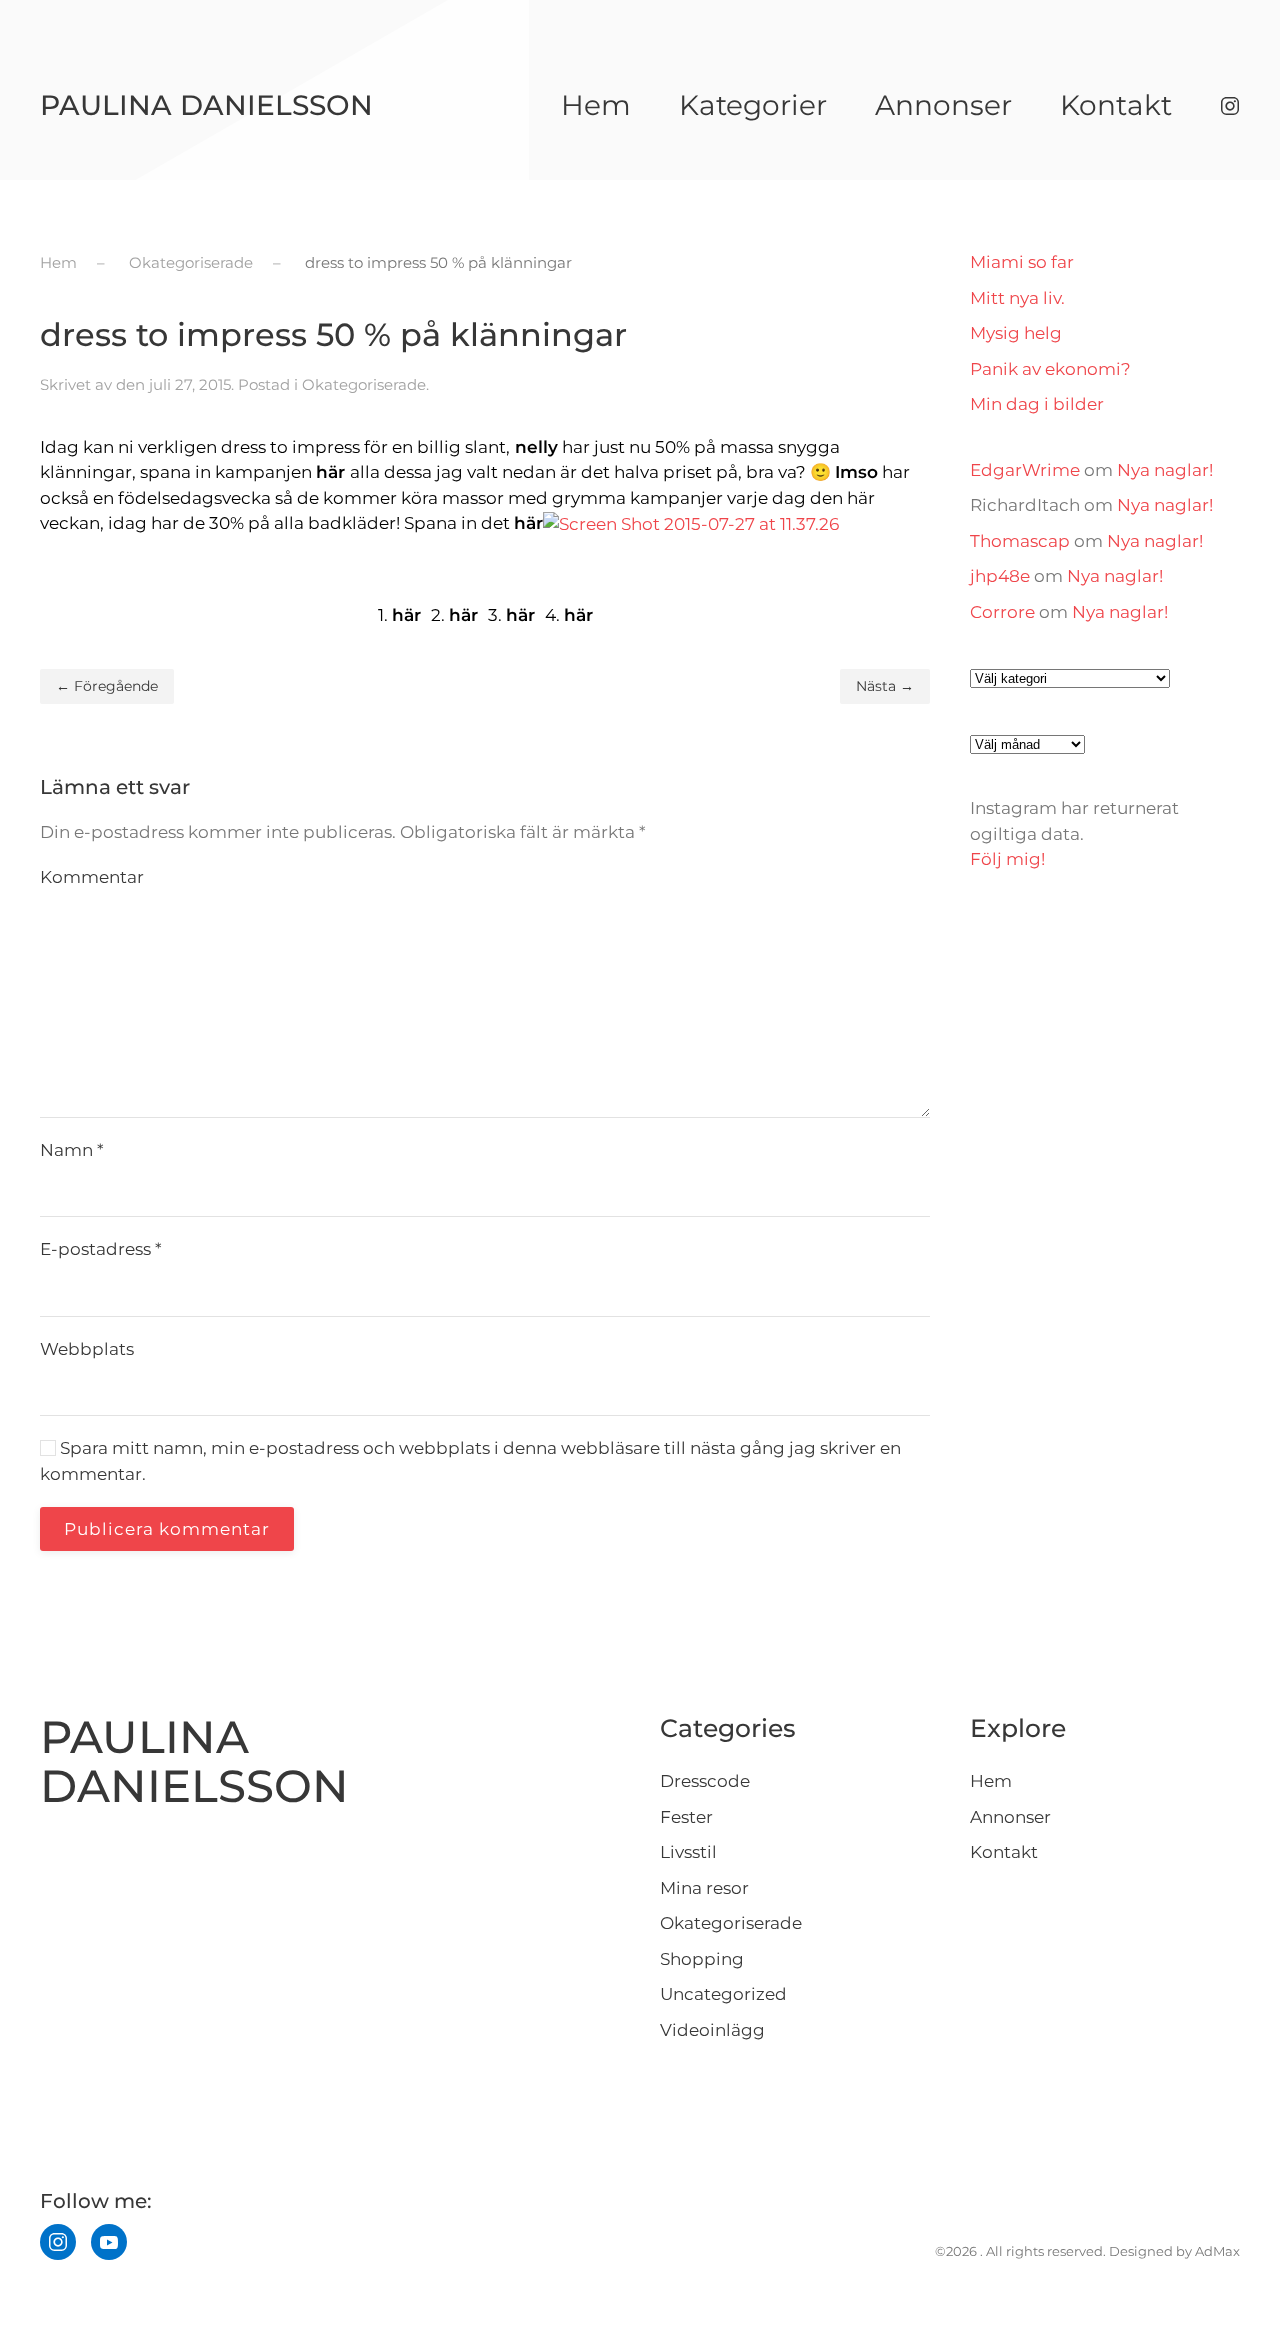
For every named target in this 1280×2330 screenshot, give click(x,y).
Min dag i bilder (1037, 404)
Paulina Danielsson (206, 105)
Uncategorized (723, 1994)
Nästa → (885, 686)
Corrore (1002, 612)
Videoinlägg (712, 2030)
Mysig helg (1016, 333)
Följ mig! (1007, 859)
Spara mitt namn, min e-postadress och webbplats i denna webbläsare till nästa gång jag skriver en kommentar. (470, 1461)
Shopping (702, 1959)
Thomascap (1020, 541)
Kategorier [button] (753, 105)
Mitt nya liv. (1017, 298)
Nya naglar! (1165, 470)
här (330, 472)
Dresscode (705, 1781)
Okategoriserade (364, 384)
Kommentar (92, 877)
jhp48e (1000, 576)
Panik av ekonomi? (1050, 369)
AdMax (1217, 2251)
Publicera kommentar (167, 1529)
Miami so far (1022, 262)
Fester (686, 1817)
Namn (72, 1150)
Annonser (943, 105)
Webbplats (87, 1349)
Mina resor (704, 1888)
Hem (596, 105)
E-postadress (101, 1249)
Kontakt (1116, 105)
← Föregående (107, 686)
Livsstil (688, 1852)
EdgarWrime (1025, 470)
